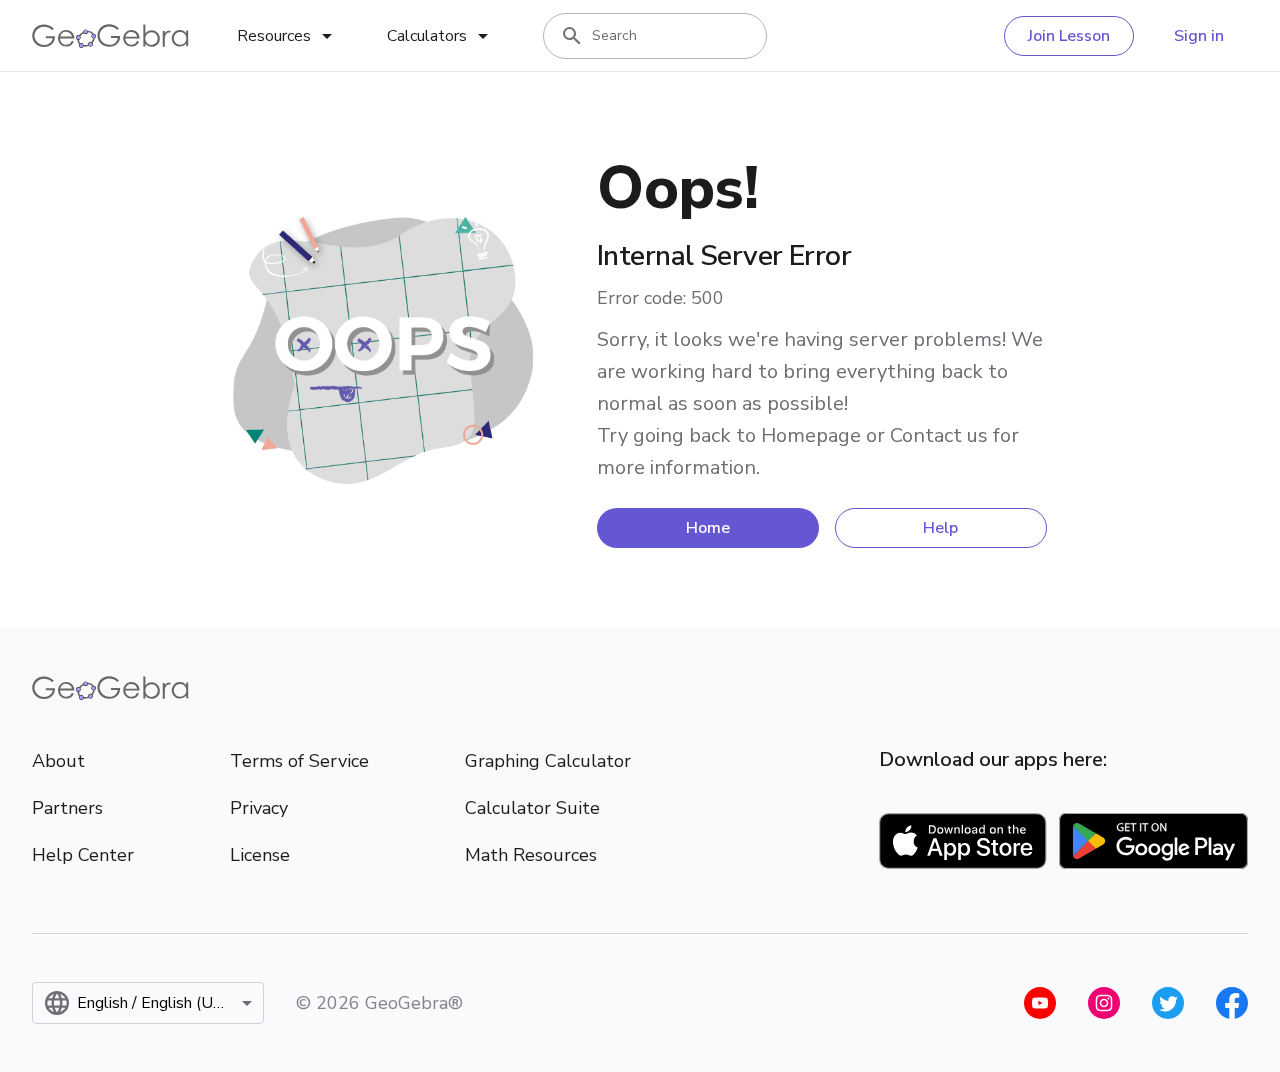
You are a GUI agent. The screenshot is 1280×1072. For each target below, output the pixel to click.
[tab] (288, 36)
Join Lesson (1069, 36)
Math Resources (531, 855)
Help (940, 528)
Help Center (83, 855)
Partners (67, 808)
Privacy (259, 808)
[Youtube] (1040, 1003)
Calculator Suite (532, 808)
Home (708, 528)
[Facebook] (1232, 1003)
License (260, 855)
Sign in (1199, 36)
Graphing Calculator (548, 761)
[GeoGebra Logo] (110, 36)
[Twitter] (1168, 1003)
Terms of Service (299, 761)
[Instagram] (1104, 1003)
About (58, 761)
